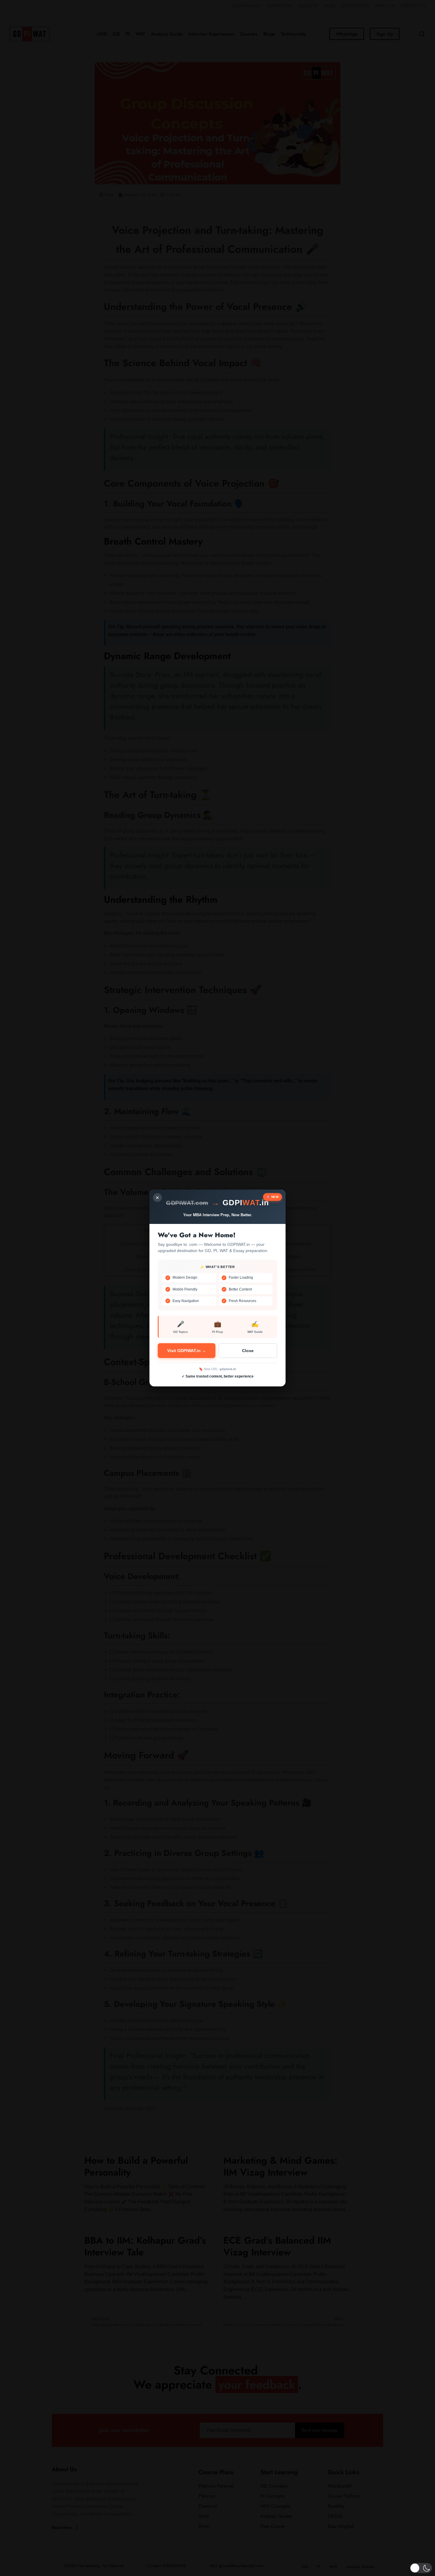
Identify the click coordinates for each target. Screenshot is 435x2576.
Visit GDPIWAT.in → (187, 1351)
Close (248, 1351)
